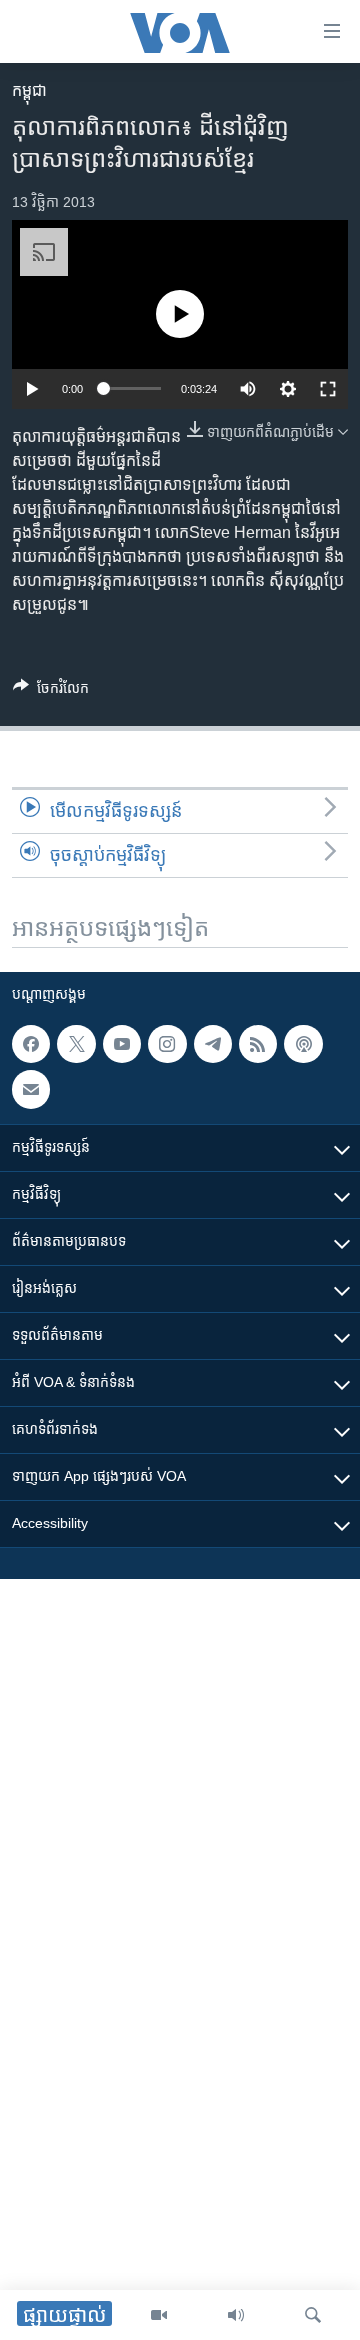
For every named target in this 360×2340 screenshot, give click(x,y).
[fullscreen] (328, 389)
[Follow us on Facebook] (31, 1044)
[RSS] (258, 1044)
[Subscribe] (31, 1089)
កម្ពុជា (29, 90)
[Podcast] (303, 1044)
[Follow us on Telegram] (213, 1044)
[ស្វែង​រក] (313, 2315)
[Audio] (236, 2315)
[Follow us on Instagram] (167, 1044)
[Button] (51, 691)
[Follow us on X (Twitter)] (76, 1044)
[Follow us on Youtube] (122, 1044)
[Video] (159, 2315)
